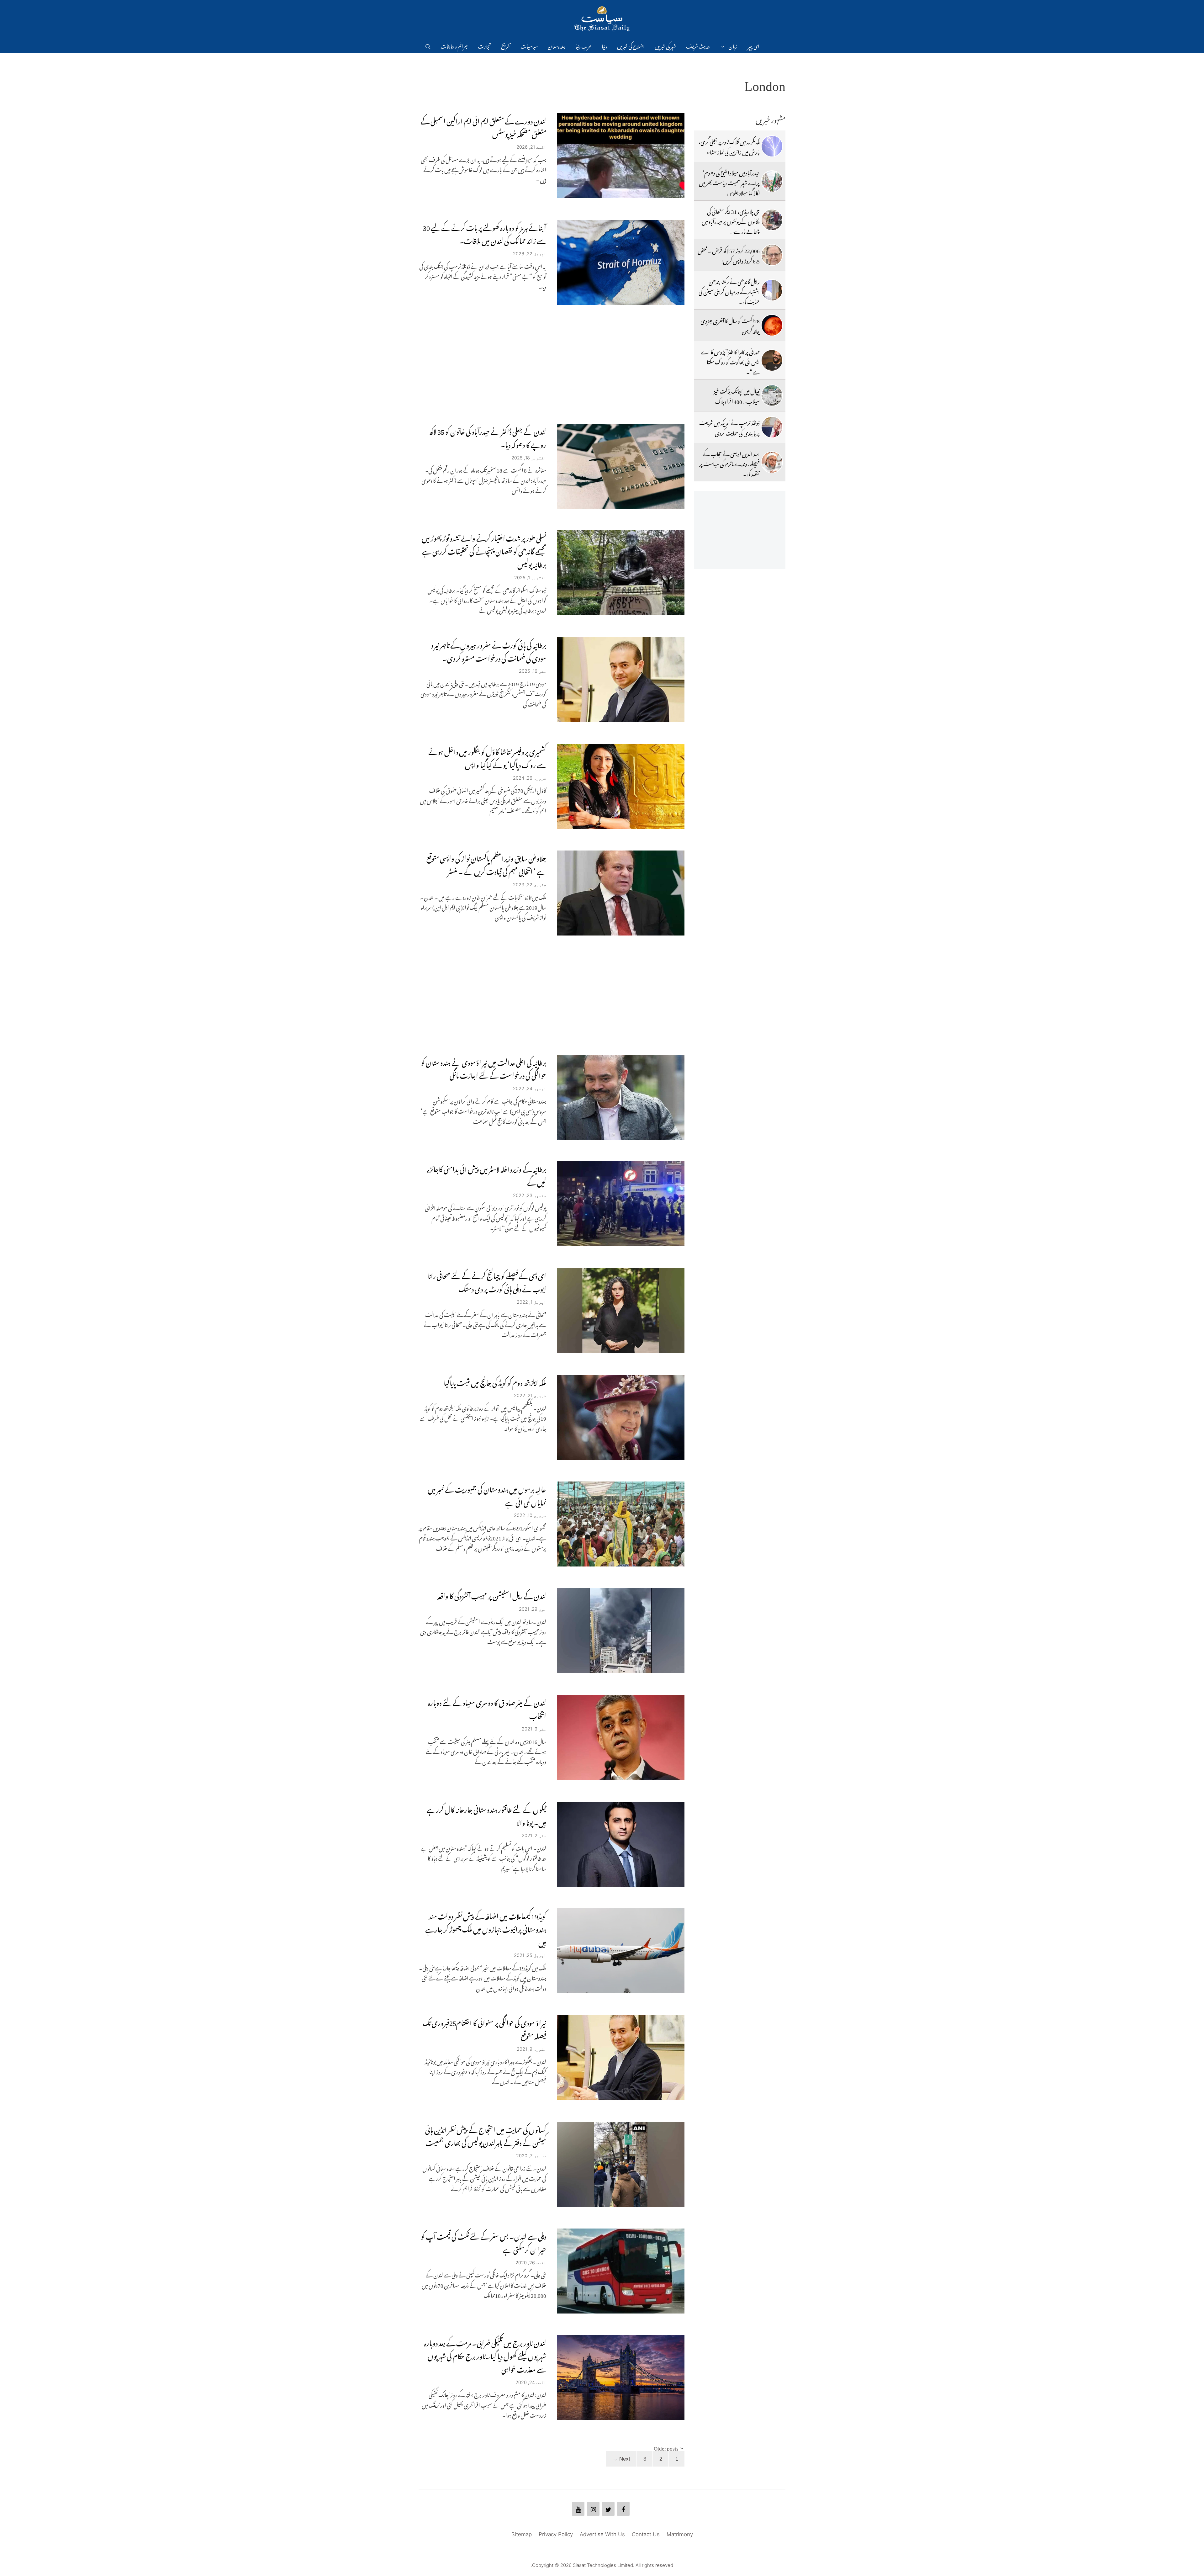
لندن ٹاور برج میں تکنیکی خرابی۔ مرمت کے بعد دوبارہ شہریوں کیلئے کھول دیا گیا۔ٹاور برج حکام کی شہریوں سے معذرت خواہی (485, 2355)
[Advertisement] (552, 364)
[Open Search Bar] (428, 45)
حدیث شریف (698, 45)
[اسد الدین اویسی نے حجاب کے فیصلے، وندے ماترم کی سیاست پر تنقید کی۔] (772, 462)
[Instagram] (593, 2509)
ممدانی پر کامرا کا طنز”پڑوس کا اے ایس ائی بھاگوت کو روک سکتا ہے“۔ (730, 361)
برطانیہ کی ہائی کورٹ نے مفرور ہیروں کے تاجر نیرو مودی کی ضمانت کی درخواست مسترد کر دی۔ (488, 650)
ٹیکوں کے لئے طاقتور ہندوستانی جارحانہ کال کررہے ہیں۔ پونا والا (486, 1815)
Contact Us (646, 2534)
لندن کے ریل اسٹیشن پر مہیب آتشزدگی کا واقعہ (492, 1595)
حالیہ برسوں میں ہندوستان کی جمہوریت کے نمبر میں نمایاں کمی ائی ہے (487, 1495)
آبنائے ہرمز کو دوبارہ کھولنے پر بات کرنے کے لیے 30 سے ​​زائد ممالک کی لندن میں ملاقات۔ (485, 233)
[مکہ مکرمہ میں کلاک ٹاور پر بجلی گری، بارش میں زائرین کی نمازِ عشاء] (772, 146)
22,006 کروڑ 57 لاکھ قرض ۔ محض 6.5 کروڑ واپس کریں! (729, 255)
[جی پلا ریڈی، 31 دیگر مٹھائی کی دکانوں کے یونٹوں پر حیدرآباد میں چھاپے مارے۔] (772, 220)
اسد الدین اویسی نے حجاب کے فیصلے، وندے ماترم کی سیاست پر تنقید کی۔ (730, 463)
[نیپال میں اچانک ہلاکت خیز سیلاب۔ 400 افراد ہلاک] (772, 395)
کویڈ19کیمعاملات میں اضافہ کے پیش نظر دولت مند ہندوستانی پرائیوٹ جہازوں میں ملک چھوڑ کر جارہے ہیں (486, 1928)
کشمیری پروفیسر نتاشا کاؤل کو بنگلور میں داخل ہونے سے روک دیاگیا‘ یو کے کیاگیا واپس (487, 757)
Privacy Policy (556, 2534)
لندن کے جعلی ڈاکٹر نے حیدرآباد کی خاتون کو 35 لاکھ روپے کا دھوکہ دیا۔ (487, 437)
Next (621, 2459)
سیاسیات (529, 45)
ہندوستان (557, 45)
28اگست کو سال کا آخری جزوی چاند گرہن (730, 325)
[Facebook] (623, 2509)
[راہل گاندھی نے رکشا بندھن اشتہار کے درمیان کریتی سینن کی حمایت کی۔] (772, 290)
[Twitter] (608, 2509)
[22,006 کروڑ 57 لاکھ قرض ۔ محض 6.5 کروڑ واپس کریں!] (772, 255)
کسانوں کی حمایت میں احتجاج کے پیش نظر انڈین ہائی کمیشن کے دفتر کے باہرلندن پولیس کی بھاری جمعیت (486, 2135)
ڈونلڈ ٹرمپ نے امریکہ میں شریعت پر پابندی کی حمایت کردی (729, 427)
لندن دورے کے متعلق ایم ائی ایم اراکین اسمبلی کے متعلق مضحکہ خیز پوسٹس (483, 126)
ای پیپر (753, 45)
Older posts (666, 2447)
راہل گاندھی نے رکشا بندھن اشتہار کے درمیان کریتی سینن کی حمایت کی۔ (729, 291)
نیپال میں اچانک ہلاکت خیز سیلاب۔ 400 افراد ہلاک (737, 395)
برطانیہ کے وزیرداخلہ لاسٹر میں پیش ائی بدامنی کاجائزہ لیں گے (487, 1174)
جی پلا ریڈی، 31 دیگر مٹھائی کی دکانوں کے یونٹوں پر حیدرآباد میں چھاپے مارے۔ (731, 221)
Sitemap (522, 2534)
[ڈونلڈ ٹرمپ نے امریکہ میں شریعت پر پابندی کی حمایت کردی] (772, 427)
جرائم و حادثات (454, 45)
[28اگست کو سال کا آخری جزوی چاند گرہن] (772, 325)
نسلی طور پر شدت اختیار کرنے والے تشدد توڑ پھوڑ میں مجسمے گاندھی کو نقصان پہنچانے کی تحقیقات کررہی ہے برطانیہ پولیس (484, 550)
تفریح (506, 45)
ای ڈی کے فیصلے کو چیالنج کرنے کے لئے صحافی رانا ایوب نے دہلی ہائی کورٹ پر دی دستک (487, 1281)
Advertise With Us (602, 2534)
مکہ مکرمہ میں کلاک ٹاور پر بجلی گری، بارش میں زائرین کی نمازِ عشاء (729, 146)
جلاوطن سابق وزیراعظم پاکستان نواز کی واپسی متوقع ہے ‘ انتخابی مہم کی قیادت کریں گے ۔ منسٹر (486, 864)
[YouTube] (578, 2509)
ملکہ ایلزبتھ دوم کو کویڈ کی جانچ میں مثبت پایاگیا (495, 1381)
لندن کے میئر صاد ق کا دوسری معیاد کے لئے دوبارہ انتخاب (487, 1708)
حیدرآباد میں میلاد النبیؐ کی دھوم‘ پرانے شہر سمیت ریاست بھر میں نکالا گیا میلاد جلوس (729, 182)
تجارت (484, 45)
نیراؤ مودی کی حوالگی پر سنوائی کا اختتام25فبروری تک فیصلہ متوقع (484, 2028)
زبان (733, 45)
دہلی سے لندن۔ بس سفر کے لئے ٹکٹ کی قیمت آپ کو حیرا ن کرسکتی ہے (483, 2242)
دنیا (604, 45)
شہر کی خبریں (665, 45)
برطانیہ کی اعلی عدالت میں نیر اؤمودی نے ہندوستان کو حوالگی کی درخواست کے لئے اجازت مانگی (483, 1068)
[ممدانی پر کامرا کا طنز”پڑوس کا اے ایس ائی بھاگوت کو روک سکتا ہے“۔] (772, 360)
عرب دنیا (584, 45)
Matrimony (680, 2534)
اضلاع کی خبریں (631, 45)
